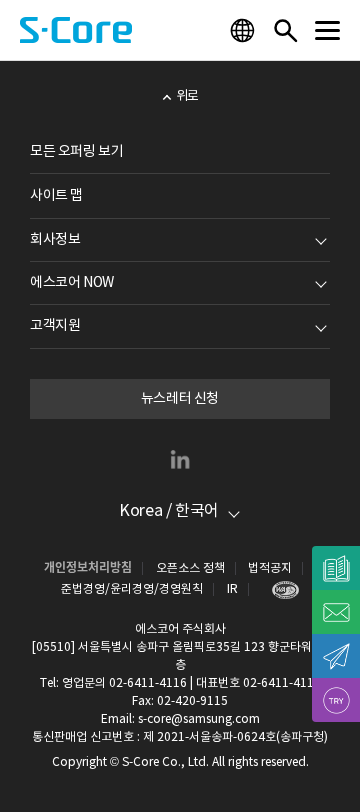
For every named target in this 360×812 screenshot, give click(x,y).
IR (232, 589)
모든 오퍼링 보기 (76, 152)
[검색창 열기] (285, 30)
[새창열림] (280, 589)
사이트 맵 (56, 196)
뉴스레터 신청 (180, 399)
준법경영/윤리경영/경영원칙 (132, 589)
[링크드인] (180, 459)
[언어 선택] (245, 30)
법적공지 (270, 568)
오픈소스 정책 (190, 568)
